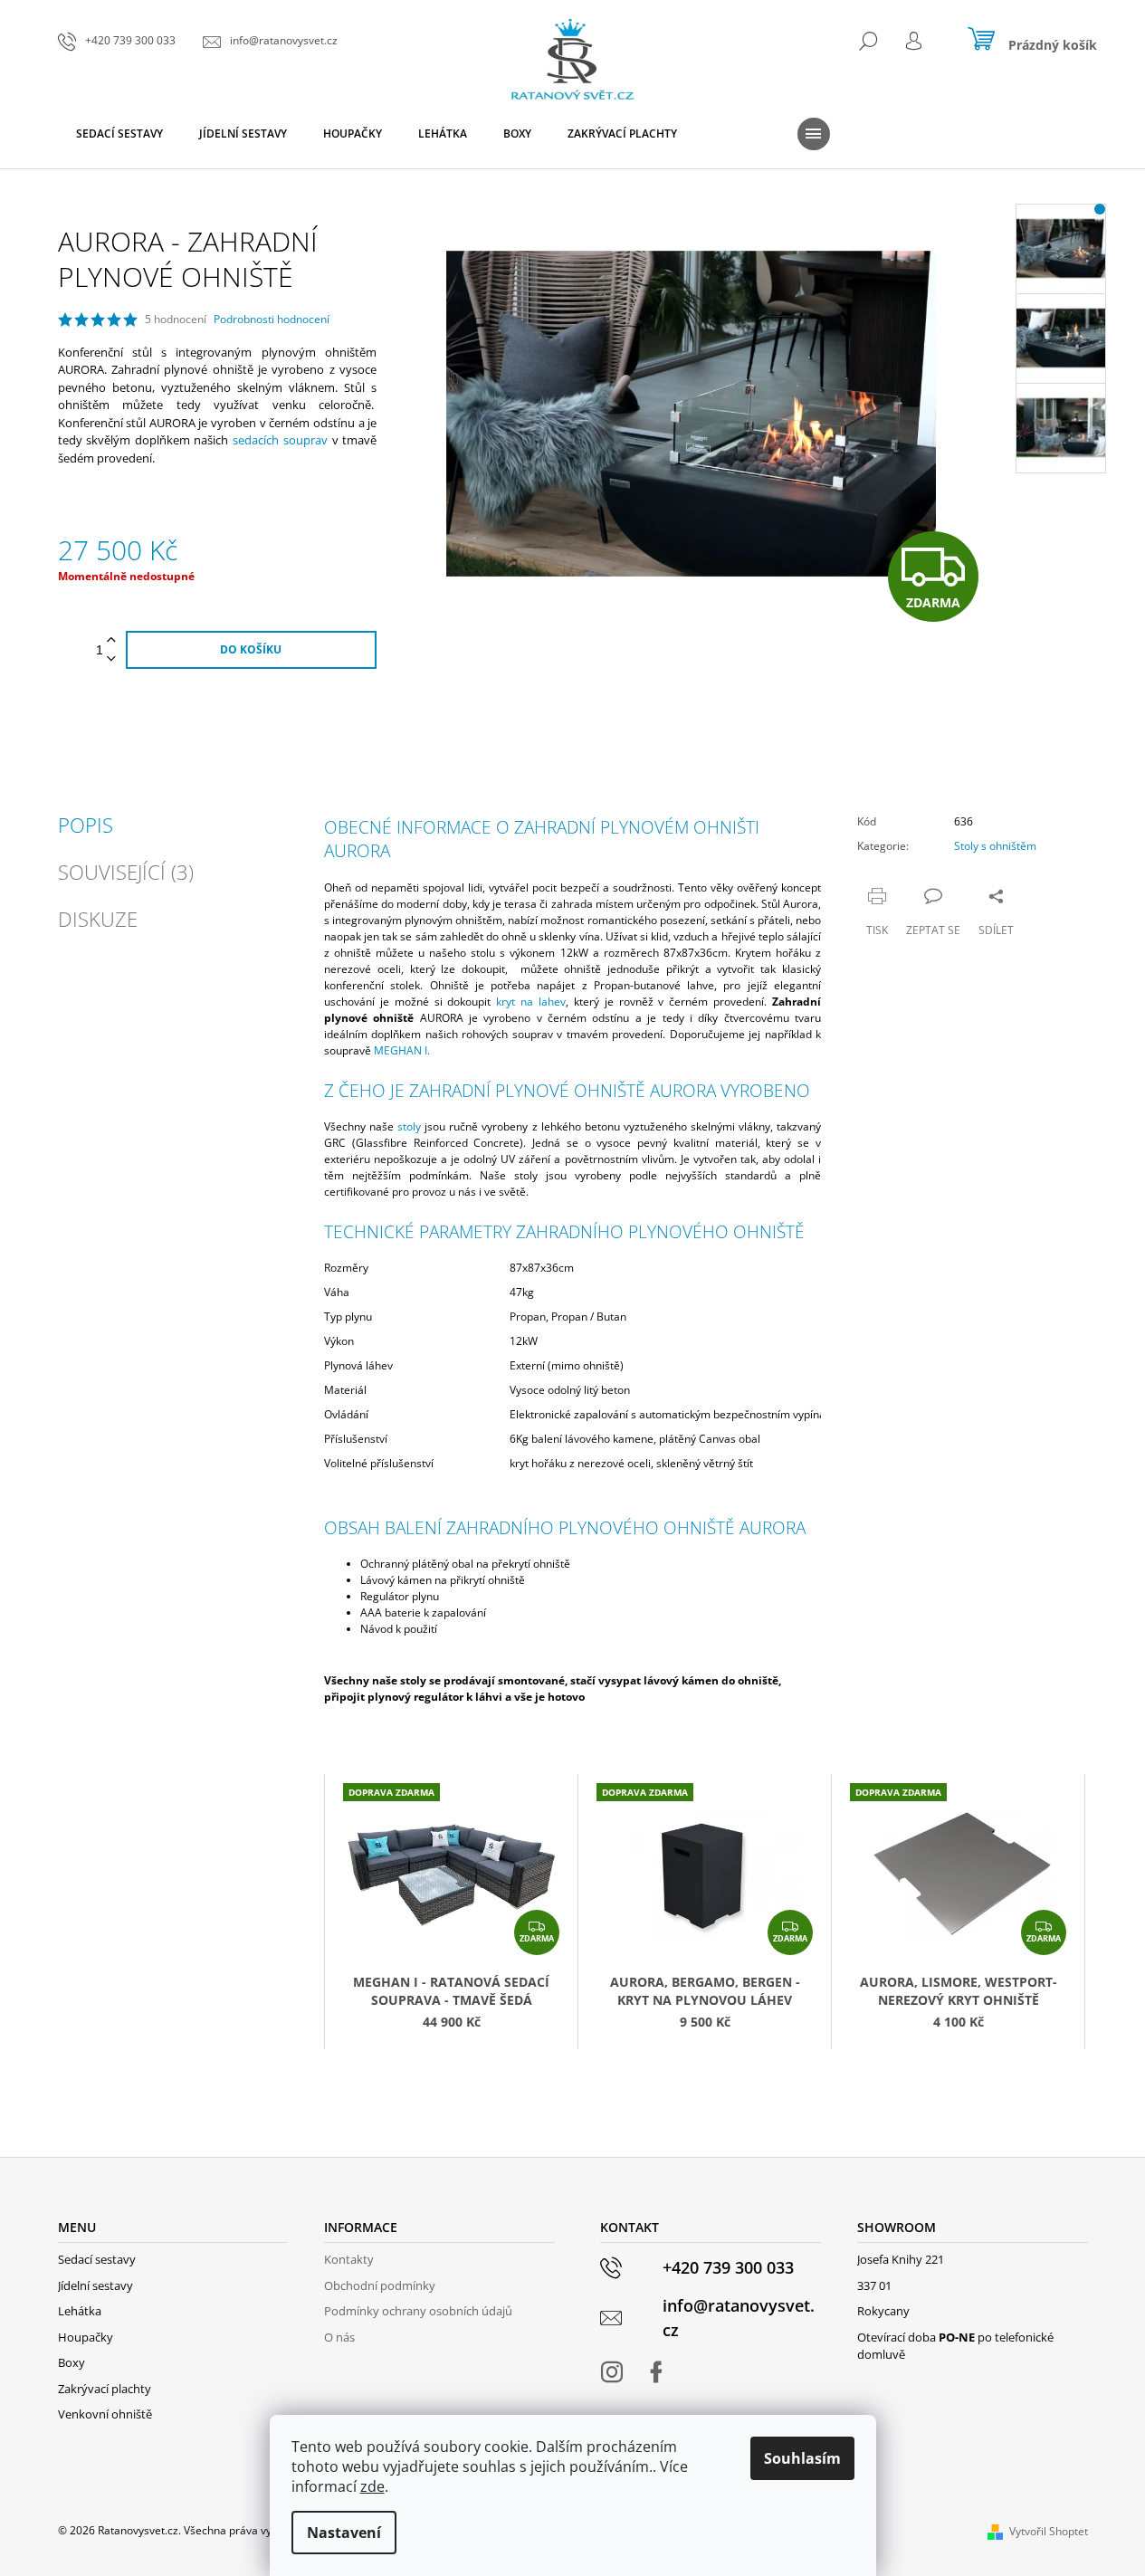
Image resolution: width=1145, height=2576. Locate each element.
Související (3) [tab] (126, 872)
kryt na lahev (531, 1002)
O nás (339, 2337)
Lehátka (80, 2311)
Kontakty (349, 2259)
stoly (409, 1126)
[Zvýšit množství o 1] (111, 640)
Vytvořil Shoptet (1049, 2531)
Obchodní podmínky (380, 2285)
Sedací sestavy (97, 2259)
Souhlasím (802, 2458)
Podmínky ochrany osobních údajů (418, 2311)
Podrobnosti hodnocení (272, 320)
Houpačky (86, 2337)
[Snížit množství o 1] (111, 659)
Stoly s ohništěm (995, 846)
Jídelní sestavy (95, 2285)
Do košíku (251, 649)
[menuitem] (119, 134)
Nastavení (344, 2533)
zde (372, 2486)
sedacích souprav (280, 440)
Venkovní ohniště (105, 2414)
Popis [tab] (86, 825)
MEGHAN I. (402, 1050)
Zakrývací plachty (105, 2389)
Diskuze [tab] (98, 919)
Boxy (72, 2362)
